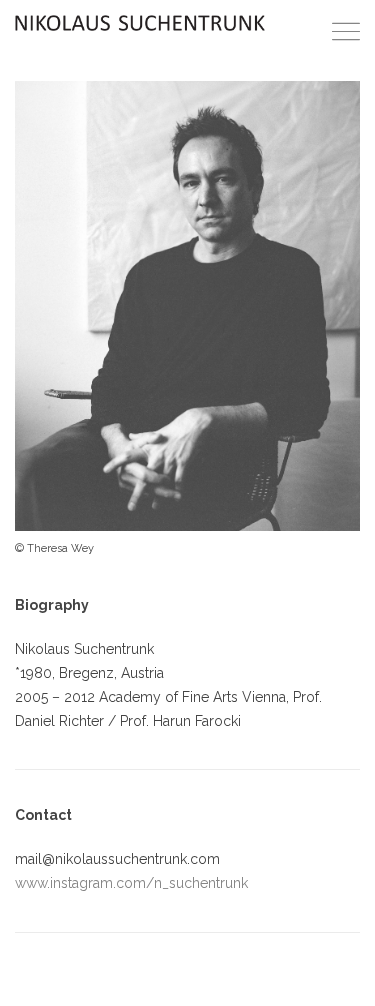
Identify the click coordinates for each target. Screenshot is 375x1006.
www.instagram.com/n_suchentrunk (131, 883)
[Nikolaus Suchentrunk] (140, 23)
